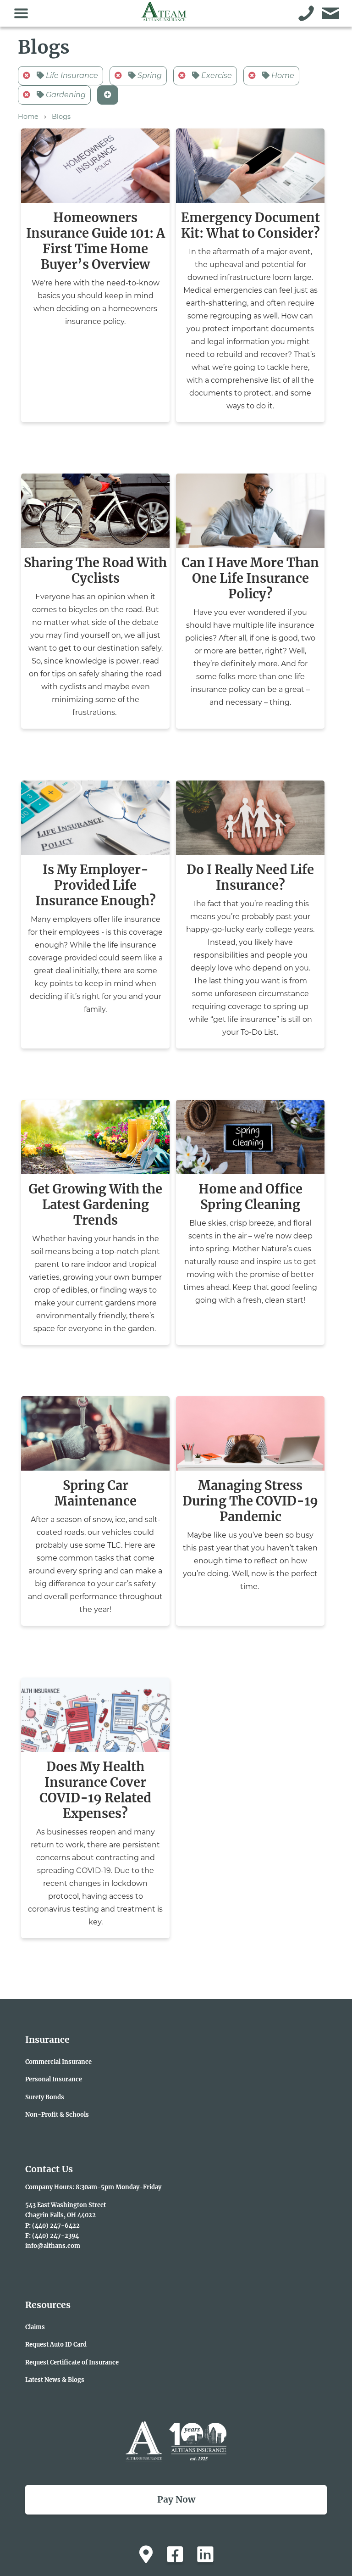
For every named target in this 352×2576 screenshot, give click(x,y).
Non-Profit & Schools (57, 2114)
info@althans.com (53, 2246)
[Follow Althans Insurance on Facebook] (175, 2554)
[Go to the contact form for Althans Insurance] (331, 13)
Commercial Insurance (58, 2062)
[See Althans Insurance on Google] (146, 2554)
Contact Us (49, 2169)
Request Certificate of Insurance (72, 2362)
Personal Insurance (54, 2079)
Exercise (216, 75)
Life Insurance (71, 75)
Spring (149, 75)
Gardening (65, 95)
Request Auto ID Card (56, 2344)
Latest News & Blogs (55, 2380)
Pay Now (176, 2499)
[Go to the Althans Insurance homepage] (164, 17)
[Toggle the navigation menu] (21, 13)
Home (282, 75)
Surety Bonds (45, 2097)
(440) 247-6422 (56, 2225)
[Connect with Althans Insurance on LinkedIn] (205, 2554)
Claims (35, 2327)
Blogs (61, 117)
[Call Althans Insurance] (306, 13)
